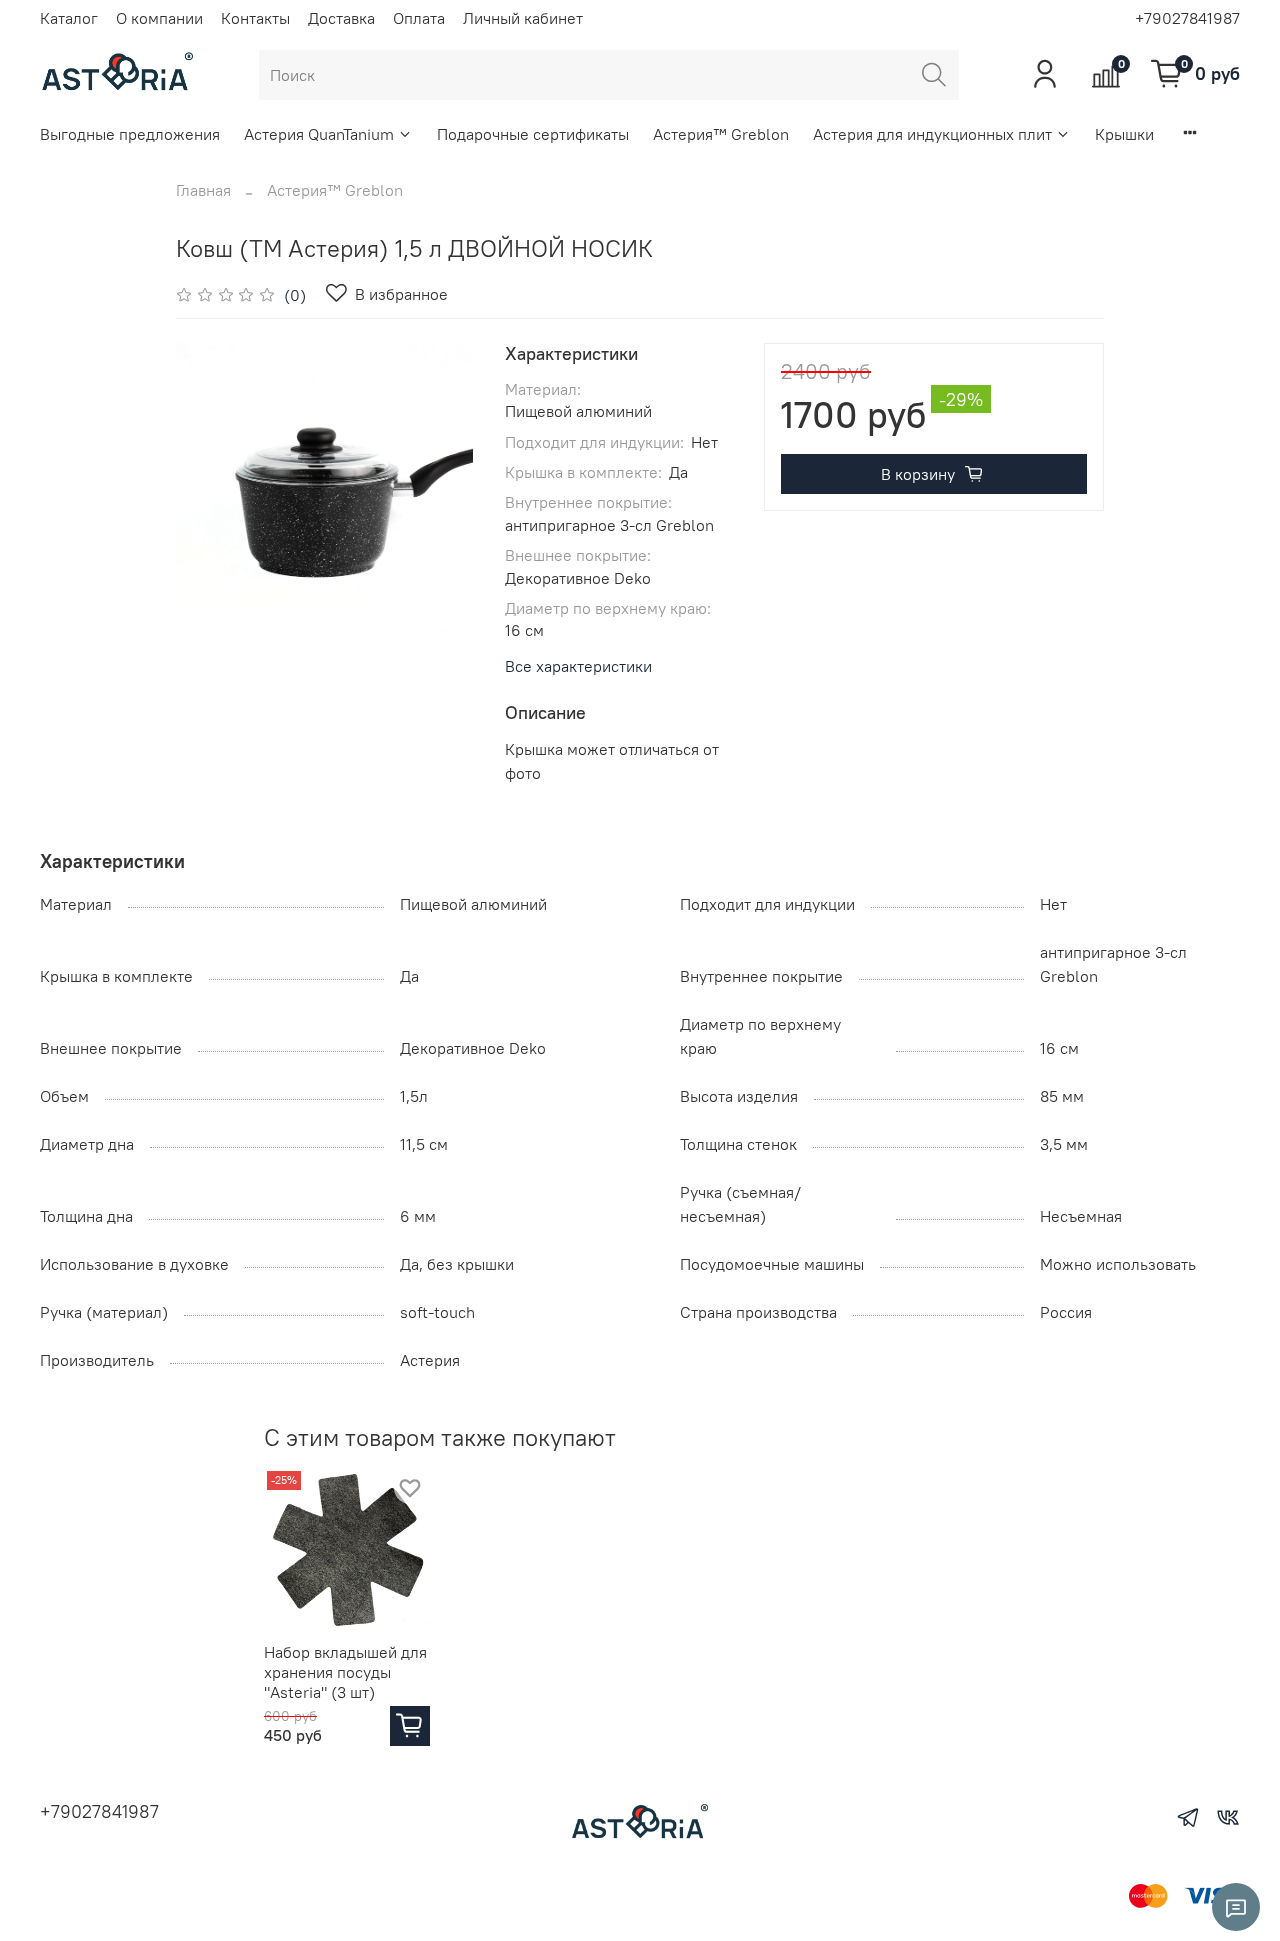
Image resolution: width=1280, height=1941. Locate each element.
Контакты (255, 18)
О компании (159, 18)
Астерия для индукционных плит (932, 134)
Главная (203, 190)
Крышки (1124, 134)
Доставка (341, 18)
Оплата (419, 18)
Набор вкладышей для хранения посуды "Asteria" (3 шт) (345, 1672)
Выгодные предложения (130, 134)
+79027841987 (1187, 18)
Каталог (69, 18)
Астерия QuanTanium (319, 134)
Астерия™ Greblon (721, 134)
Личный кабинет (523, 18)
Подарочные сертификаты (533, 134)
